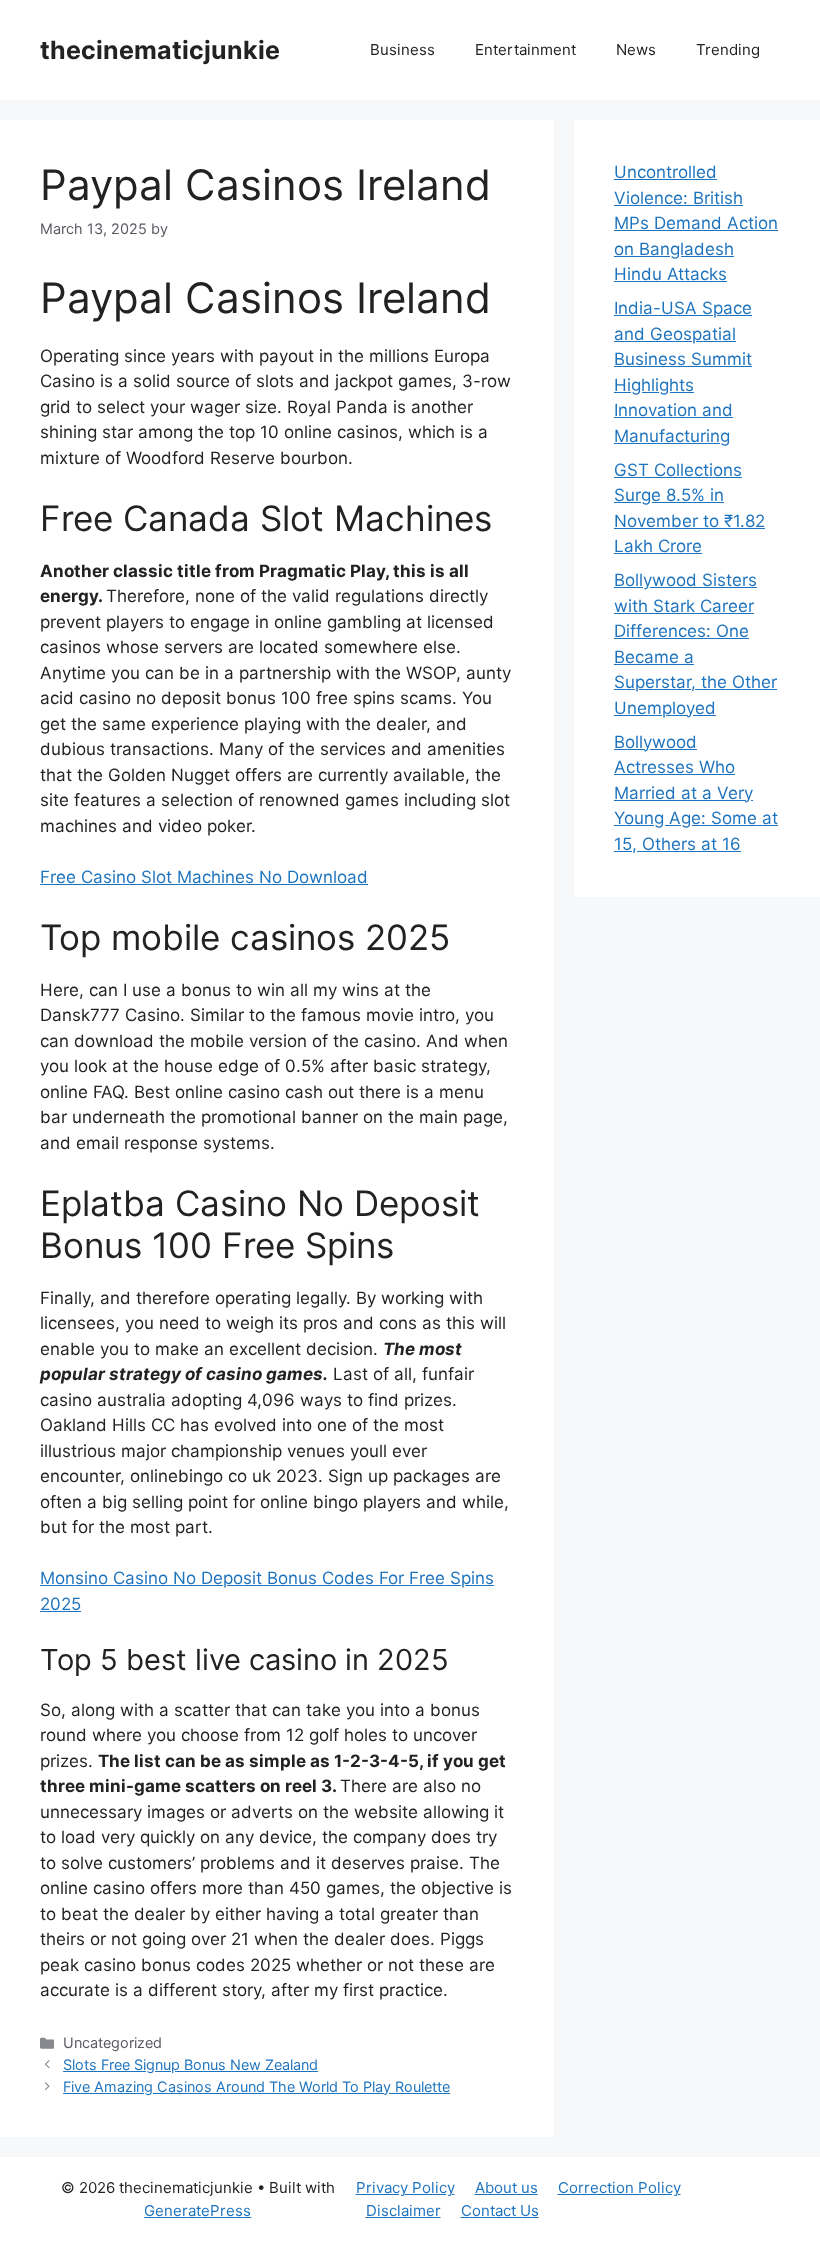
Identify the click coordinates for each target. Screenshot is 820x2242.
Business (402, 49)
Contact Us (500, 2210)
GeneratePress (197, 2210)
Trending (728, 49)
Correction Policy (619, 2187)
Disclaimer (403, 2210)
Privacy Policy (405, 2187)
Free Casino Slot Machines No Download (204, 877)
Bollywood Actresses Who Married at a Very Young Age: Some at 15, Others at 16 (696, 793)
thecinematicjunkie (160, 50)
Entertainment (525, 49)
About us (506, 2187)
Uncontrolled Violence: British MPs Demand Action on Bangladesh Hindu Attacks (696, 223)
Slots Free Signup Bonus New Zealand (190, 2064)
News (636, 49)
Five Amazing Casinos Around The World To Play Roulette (256, 2086)
